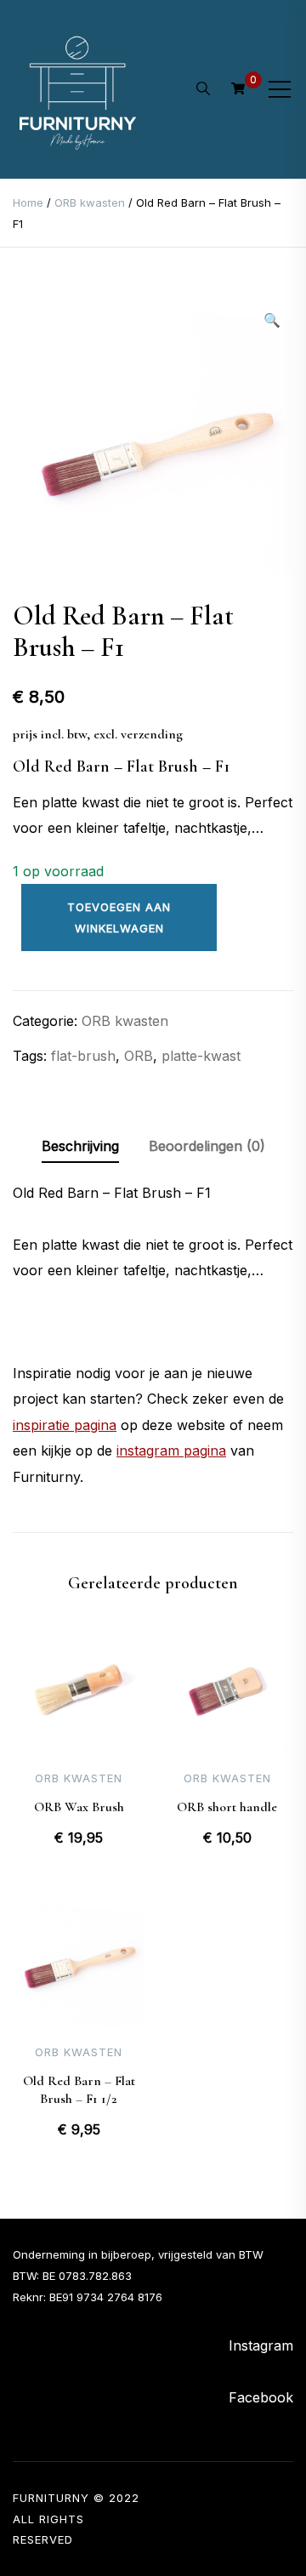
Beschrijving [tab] (80, 1146)
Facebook (261, 2397)
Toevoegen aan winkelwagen (119, 918)
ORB (139, 1056)
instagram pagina (171, 1450)
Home (28, 202)
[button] (272, 320)
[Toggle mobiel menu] (280, 89)
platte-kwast (201, 1056)
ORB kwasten (90, 202)
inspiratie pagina (65, 1425)
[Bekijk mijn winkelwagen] (238, 88)
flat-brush (83, 1056)
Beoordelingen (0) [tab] (207, 1146)
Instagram (261, 2345)
